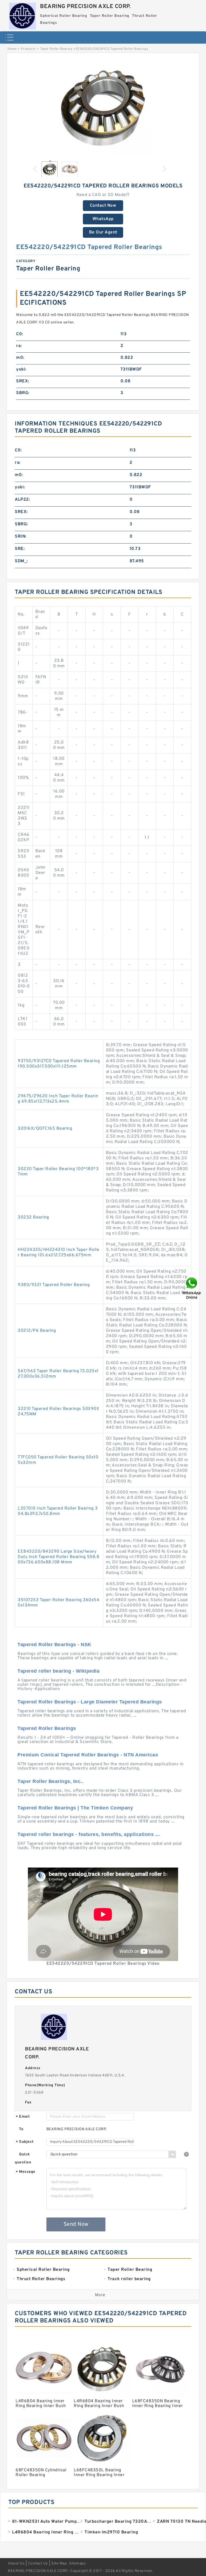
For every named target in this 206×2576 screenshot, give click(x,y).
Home (12, 49)
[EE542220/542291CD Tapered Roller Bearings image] (103, 108)
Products (28, 49)
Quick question (23, 2158)
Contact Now (103, 206)
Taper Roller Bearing (56, 49)
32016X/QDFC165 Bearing (45, 1129)
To (21, 2129)
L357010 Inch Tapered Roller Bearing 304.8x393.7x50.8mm (58, 1511)
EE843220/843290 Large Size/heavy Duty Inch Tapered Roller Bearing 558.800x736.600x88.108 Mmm (58, 1557)
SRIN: (21, 537)
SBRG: (23, 393)
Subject (25, 2142)
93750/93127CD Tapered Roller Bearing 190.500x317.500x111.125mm (59, 1064)
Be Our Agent (103, 232)
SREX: (23, 381)
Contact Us (38, 2564)
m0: (20, 358)
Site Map (59, 2564)
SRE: (20, 549)
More (100, 2295)
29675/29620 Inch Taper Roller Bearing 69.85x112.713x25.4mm (58, 1099)
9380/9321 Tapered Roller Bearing (54, 1285)
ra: (19, 346)
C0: (20, 334)
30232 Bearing (33, 1217)
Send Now (76, 2224)
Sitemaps (77, 2564)
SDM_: (21, 561)
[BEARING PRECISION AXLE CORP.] (23, 15)
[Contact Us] (192, 1288)
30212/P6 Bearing (37, 1331)
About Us (16, 2564)
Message (26, 2172)
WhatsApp (103, 219)
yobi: (21, 369)
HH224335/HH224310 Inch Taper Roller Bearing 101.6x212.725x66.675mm (58, 1253)
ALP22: (22, 500)
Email (23, 2117)
